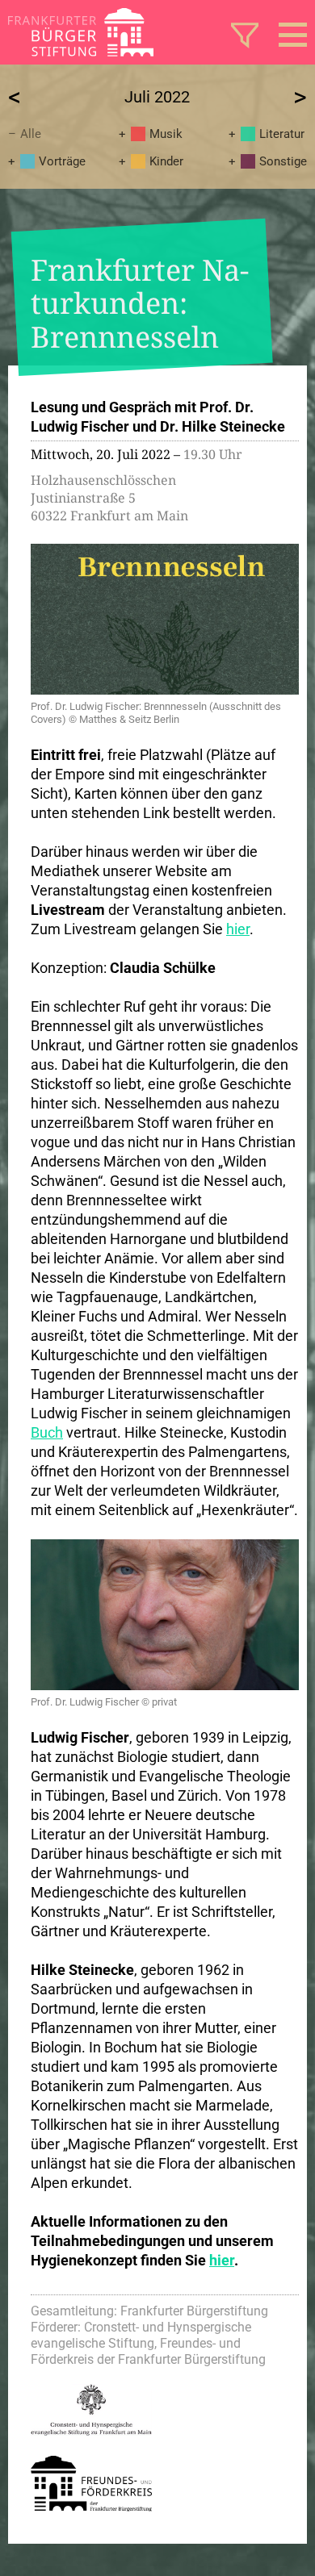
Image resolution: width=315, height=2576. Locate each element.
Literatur (282, 134)
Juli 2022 (157, 97)
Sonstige (283, 161)
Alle (31, 134)
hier (238, 929)
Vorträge (62, 161)
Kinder (166, 161)
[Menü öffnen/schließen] (293, 35)
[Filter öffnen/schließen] (245, 35)
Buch (47, 1432)
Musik (166, 134)
